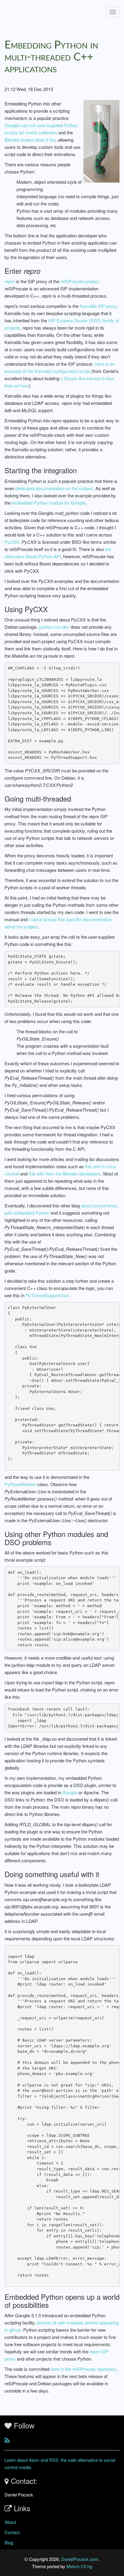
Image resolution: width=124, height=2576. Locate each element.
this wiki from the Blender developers (65, 1174)
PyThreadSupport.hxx (47, 1295)
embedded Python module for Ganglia (49, 503)
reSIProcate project (79, 281)
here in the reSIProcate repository (83, 2369)
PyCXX (12, 542)
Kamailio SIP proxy (98, 306)
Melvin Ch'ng (79, 2566)
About (10, 2522)
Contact (12, 2532)
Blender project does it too (30, 140)
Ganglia (70, 1792)
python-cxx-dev (54, 627)
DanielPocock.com (80, 2559)
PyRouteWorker (20, 1484)
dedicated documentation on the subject (54, 488)
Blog (9, 2542)
